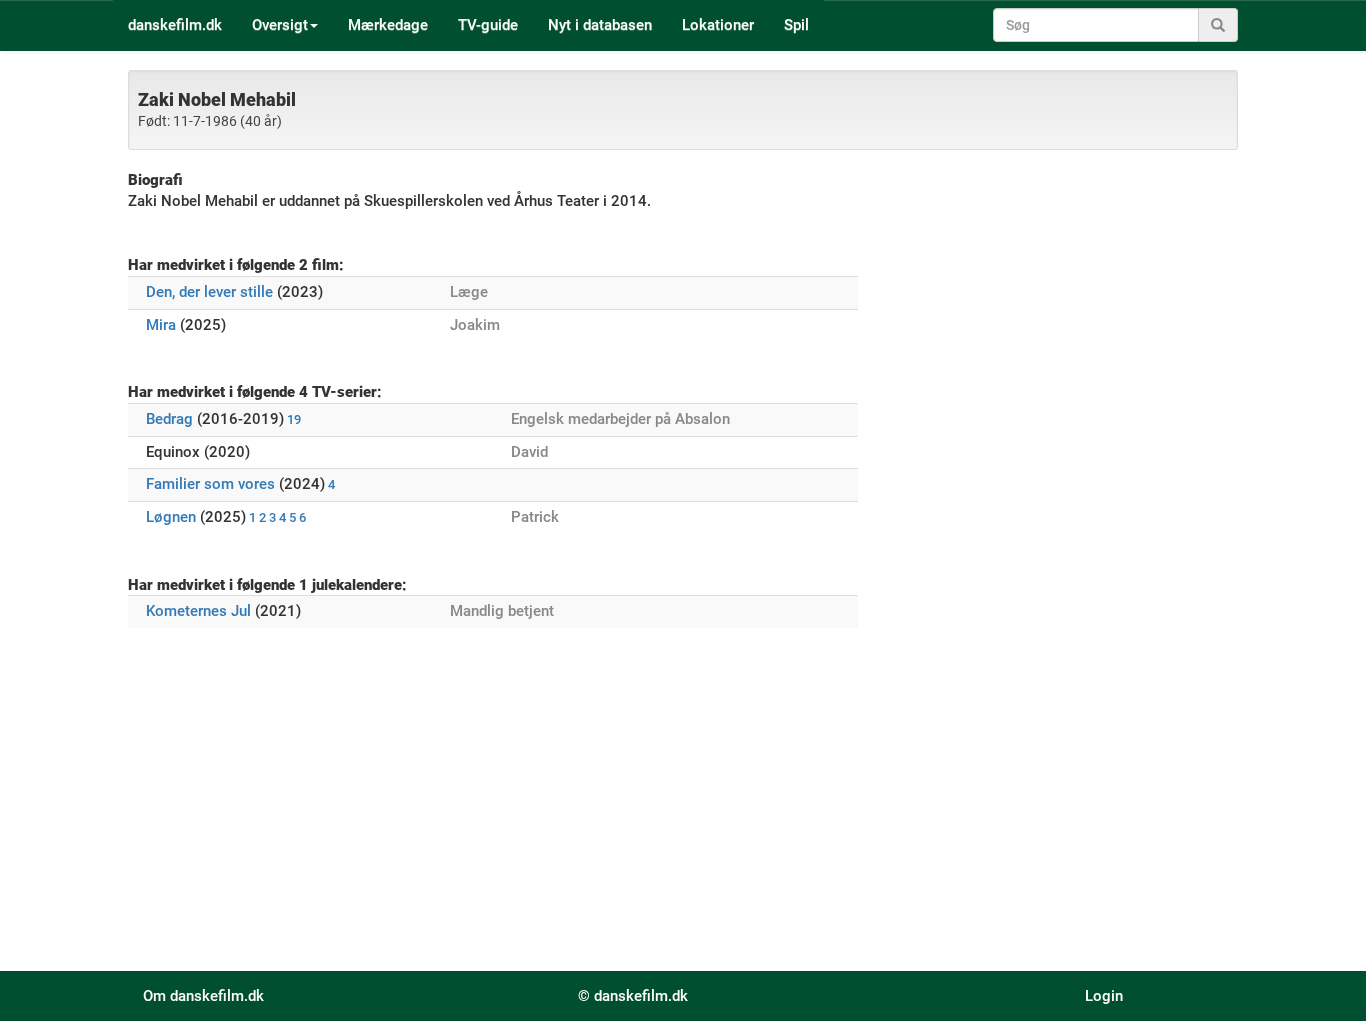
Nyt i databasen (600, 25)
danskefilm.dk (175, 25)
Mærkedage (388, 25)
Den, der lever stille (209, 292)
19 (294, 419)
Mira (161, 325)
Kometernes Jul (198, 611)
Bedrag (169, 419)
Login (1104, 996)
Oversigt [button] (280, 25)
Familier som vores (210, 484)
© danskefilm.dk (633, 996)
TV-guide (488, 25)
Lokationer (718, 25)
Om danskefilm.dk (203, 996)
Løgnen (171, 517)
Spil (796, 25)
